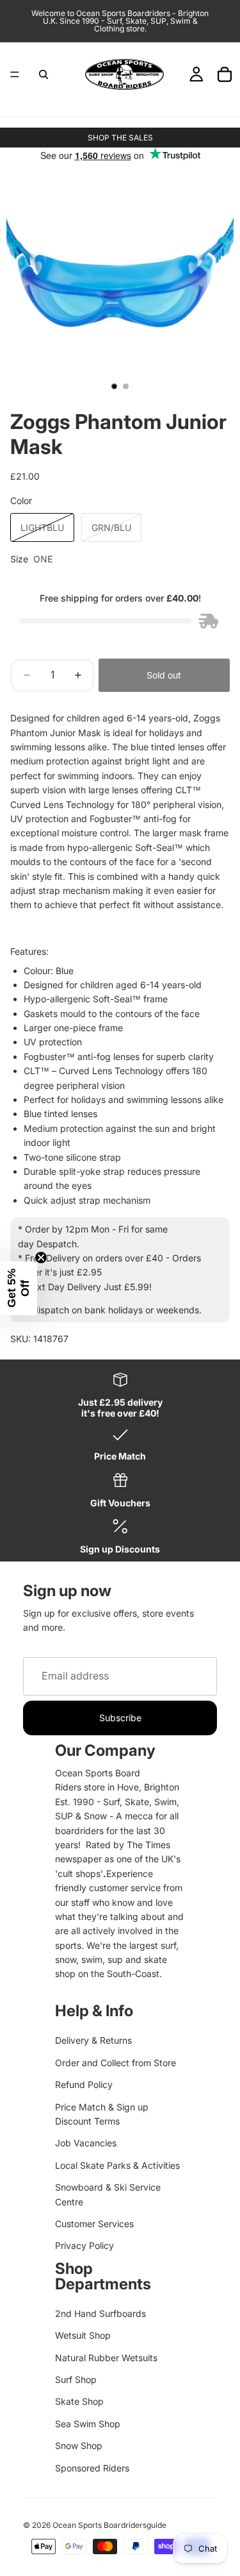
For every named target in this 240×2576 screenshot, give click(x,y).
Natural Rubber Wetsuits (106, 2358)
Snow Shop (79, 2446)
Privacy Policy (84, 2245)
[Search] (44, 74)
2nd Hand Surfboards (100, 2313)
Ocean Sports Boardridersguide (109, 2525)
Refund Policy (84, 2084)
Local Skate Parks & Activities (117, 2165)
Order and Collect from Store (116, 2063)
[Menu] (15, 74)
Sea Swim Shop (88, 2424)
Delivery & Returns (93, 2040)
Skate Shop (79, 2401)
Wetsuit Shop (83, 2335)
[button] (19, 1288)
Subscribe (120, 1718)
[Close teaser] (41, 1258)
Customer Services (94, 2224)
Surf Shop (76, 2379)
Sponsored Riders (92, 2468)
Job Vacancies (86, 2143)
